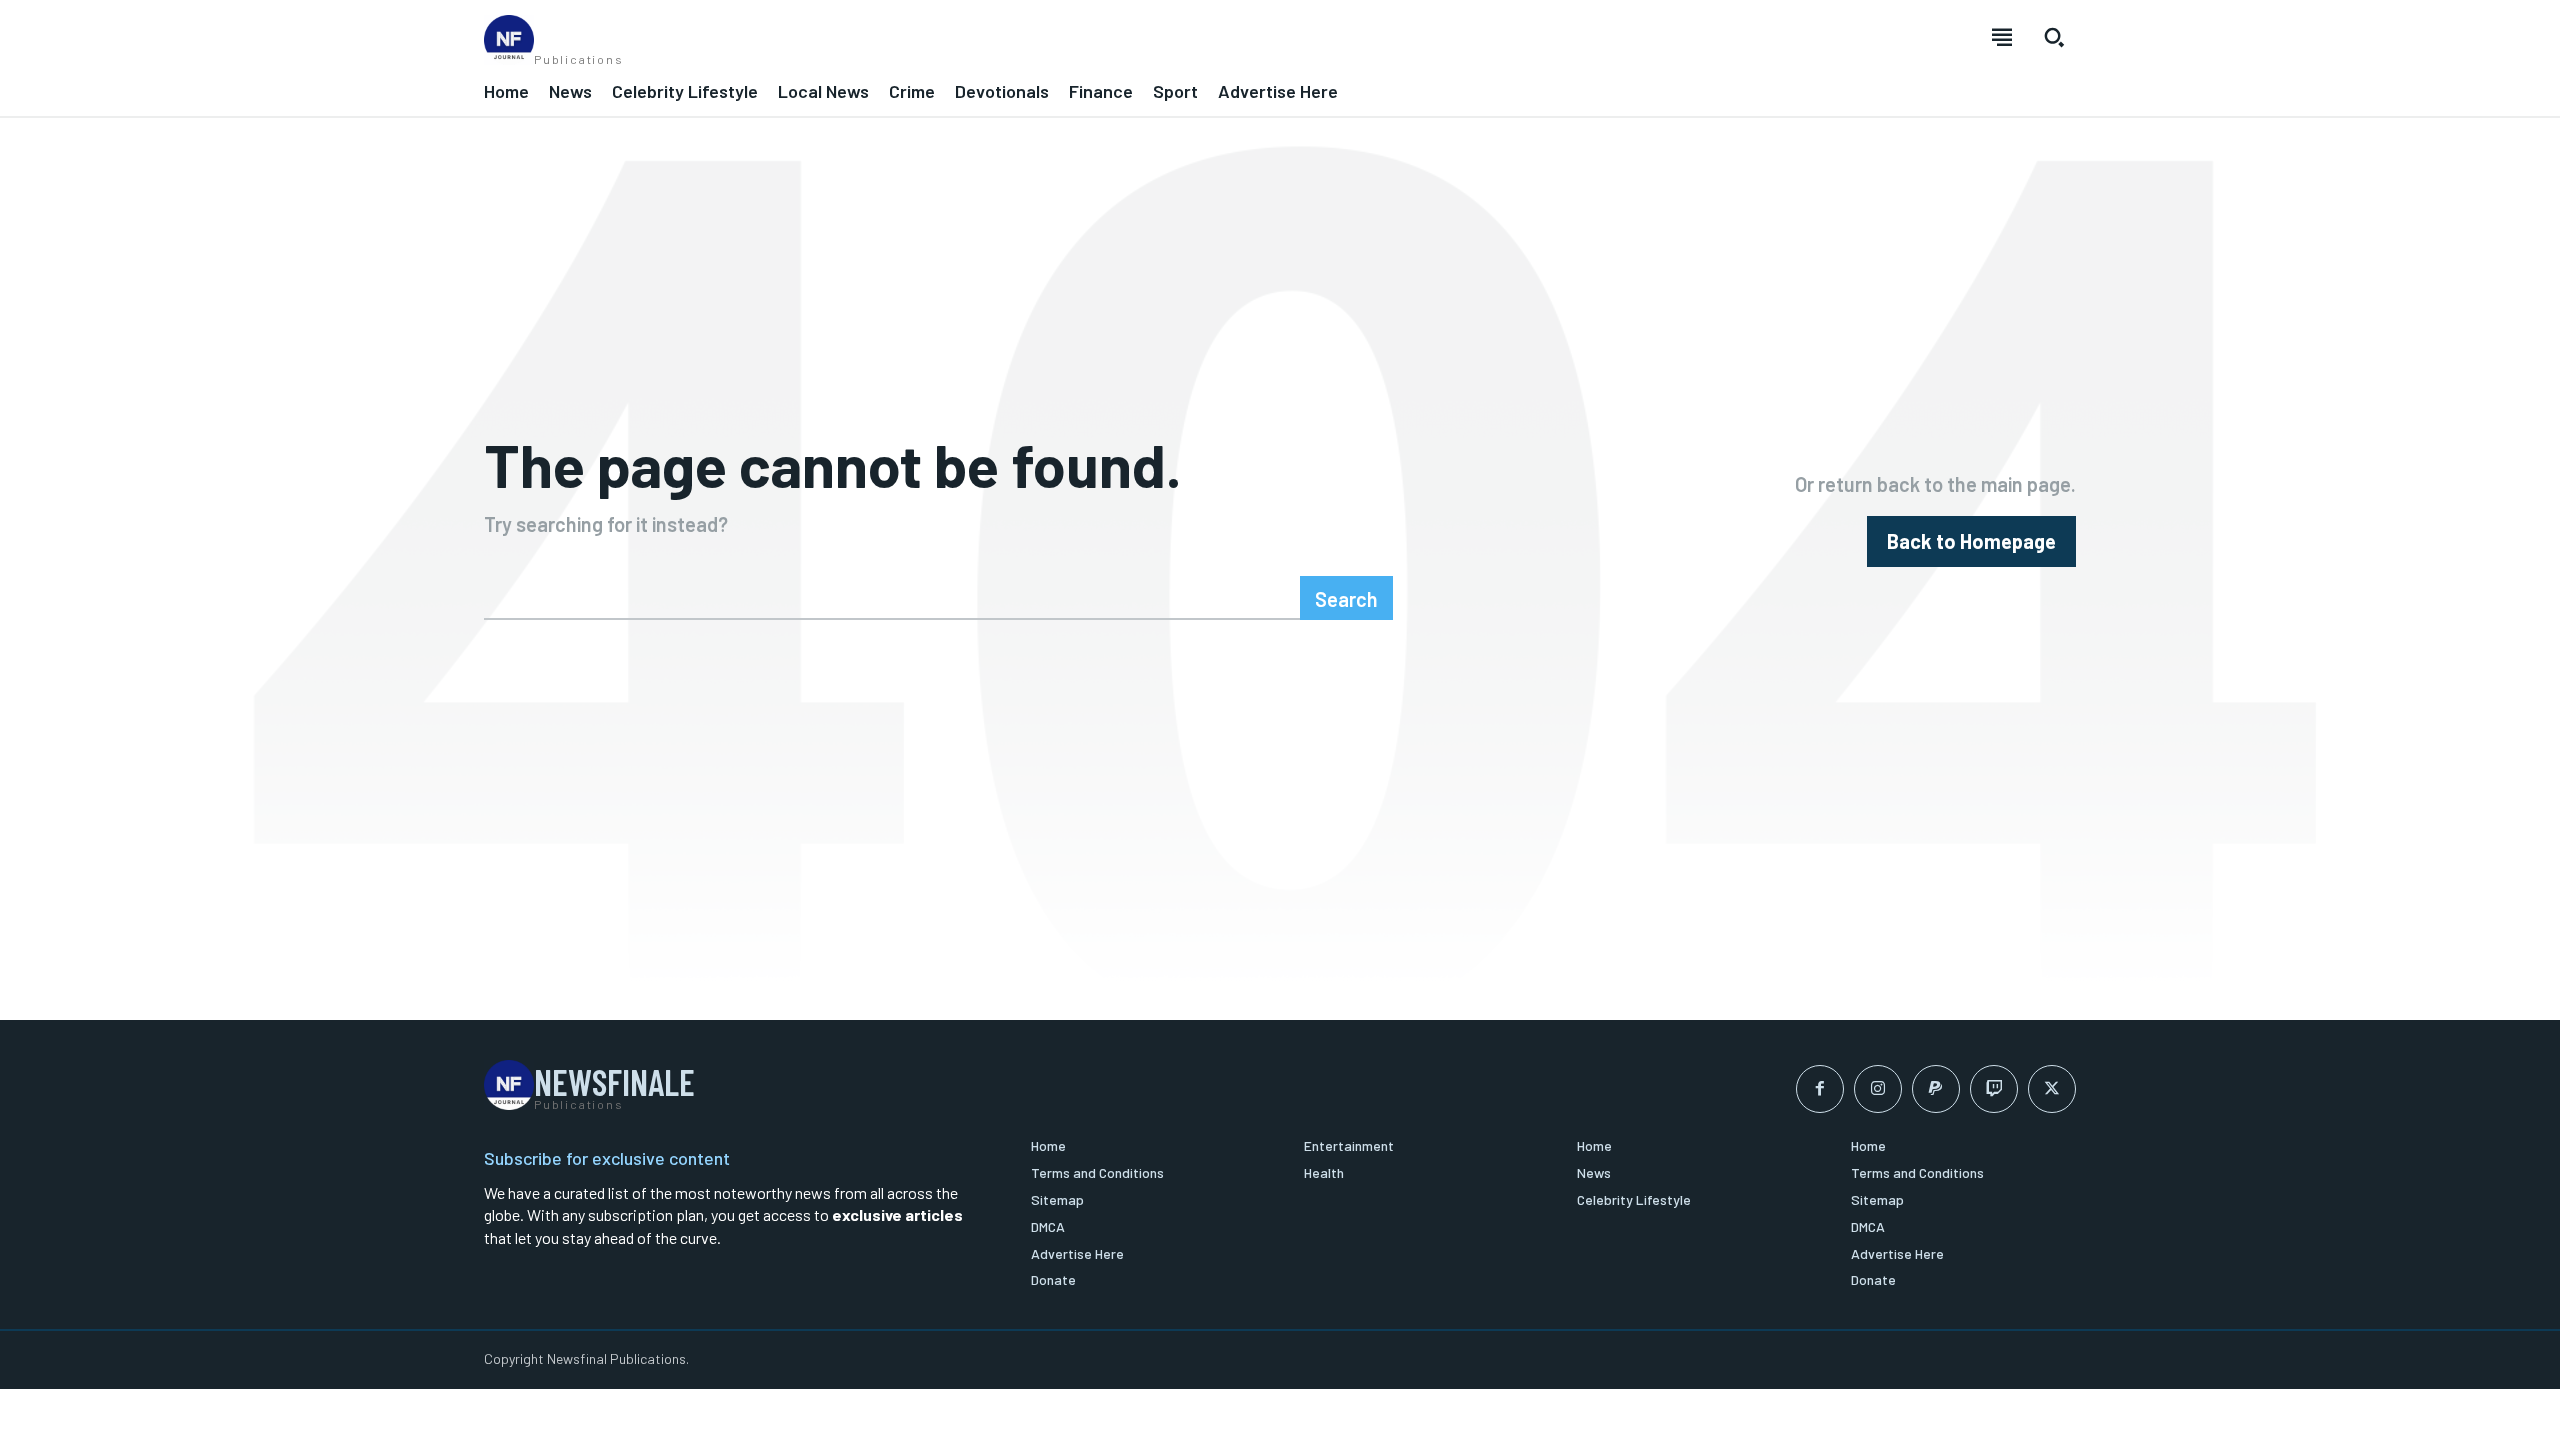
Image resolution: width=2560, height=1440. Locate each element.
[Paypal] (1936, 1089)
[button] (2054, 37)
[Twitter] (2052, 1089)
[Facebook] (1820, 1089)
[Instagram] (1878, 1089)
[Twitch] (1994, 1089)
